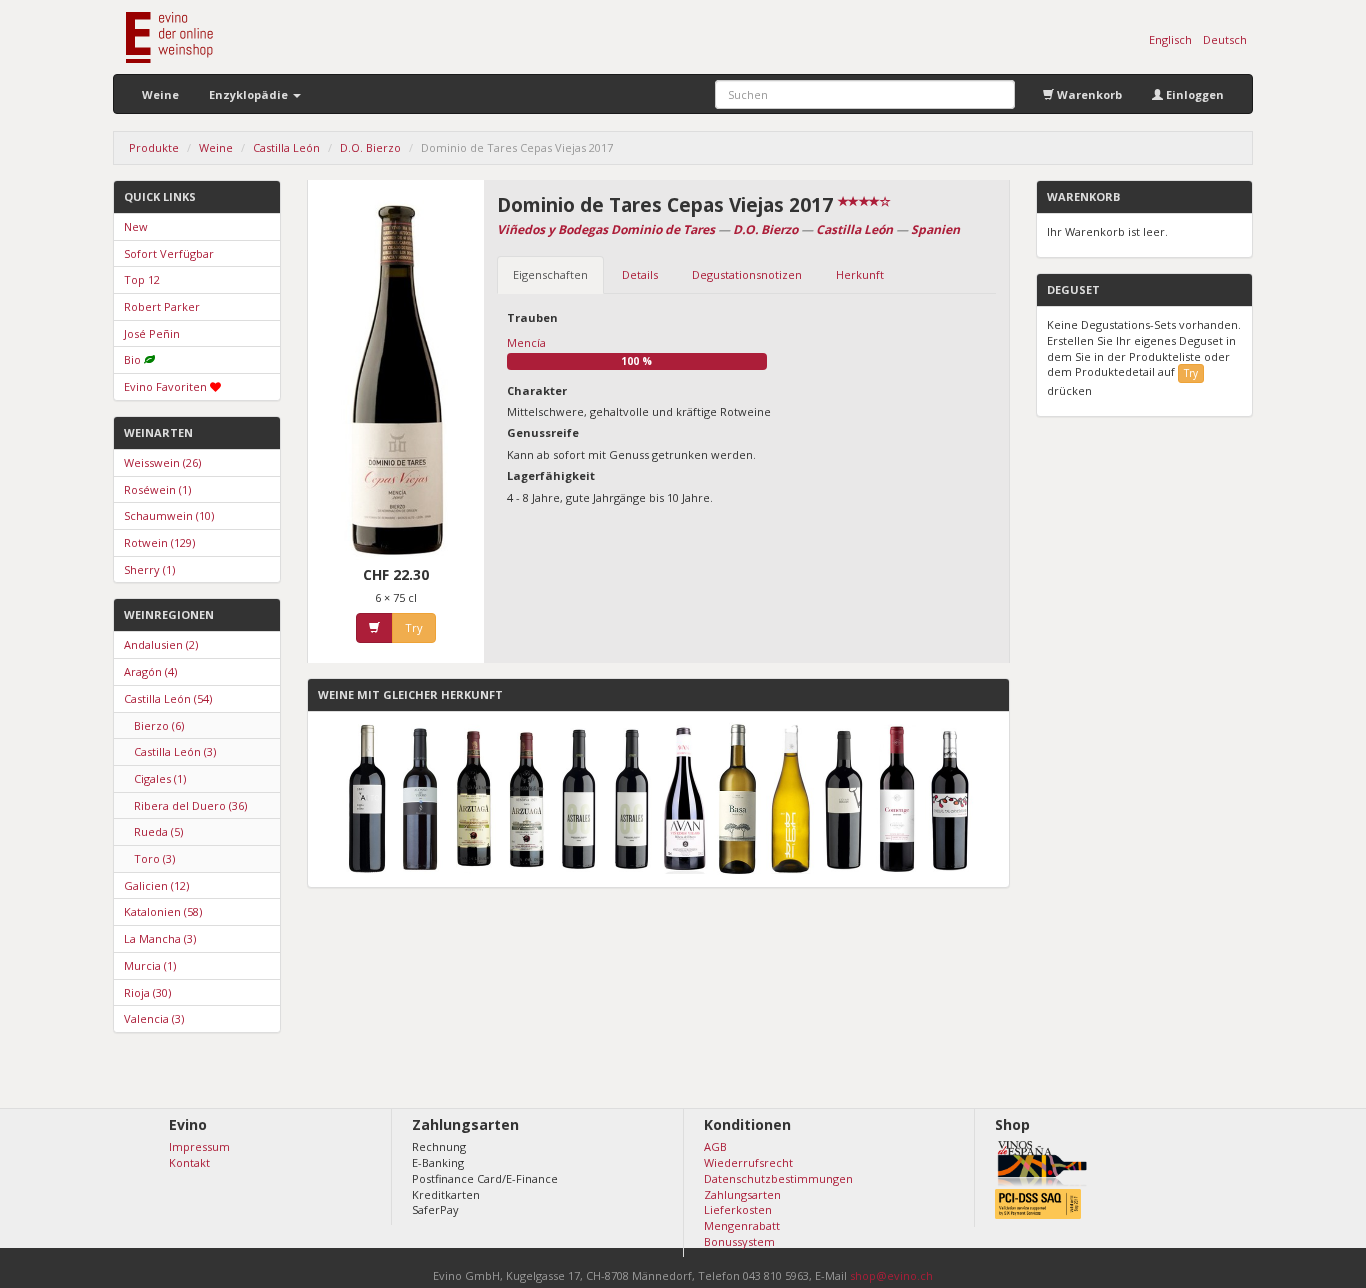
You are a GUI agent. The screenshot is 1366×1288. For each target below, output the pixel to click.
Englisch (1170, 39)
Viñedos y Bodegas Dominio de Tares (606, 229)
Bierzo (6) (159, 725)
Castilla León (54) (168, 698)
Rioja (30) (147, 992)
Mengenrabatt (742, 1225)
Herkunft (860, 274)
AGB (715, 1146)
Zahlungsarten (742, 1194)
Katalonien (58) (163, 911)
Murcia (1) (150, 965)
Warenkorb (1088, 94)
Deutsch (1225, 39)
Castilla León (854, 229)
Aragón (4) (150, 671)
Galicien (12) (156, 885)
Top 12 (142, 279)
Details (640, 274)
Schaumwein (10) (169, 515)
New (136, 226)
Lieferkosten (738, 1209)
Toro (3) (154, 858)
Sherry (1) (149, 569)
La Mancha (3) (160, 938)
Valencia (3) (154, 1018)
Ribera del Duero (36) (190, 805)
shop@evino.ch (891, 1275)
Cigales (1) (160, 778)
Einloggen (1193, 94)
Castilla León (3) (175, 751)
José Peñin (152, 333)
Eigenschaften (550, 274)
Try (414, 627)
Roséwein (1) (157, 489)
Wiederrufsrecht (748, 1162)
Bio (132, 359)
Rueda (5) (158, 831)
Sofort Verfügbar (169, 253)
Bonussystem (739, 1241)
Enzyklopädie (250, 94)
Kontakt (189, 1162)
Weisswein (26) (162, 462)
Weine (160, 94)
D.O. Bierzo (765, 229)
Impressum (199, 1146)
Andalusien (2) (161, 644)
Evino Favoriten (165, 386)
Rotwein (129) (159, 542)
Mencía (526, 342)
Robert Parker (162, 306)
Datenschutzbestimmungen (778, 1178)
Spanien (935, 229)
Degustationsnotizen (747, 274)
